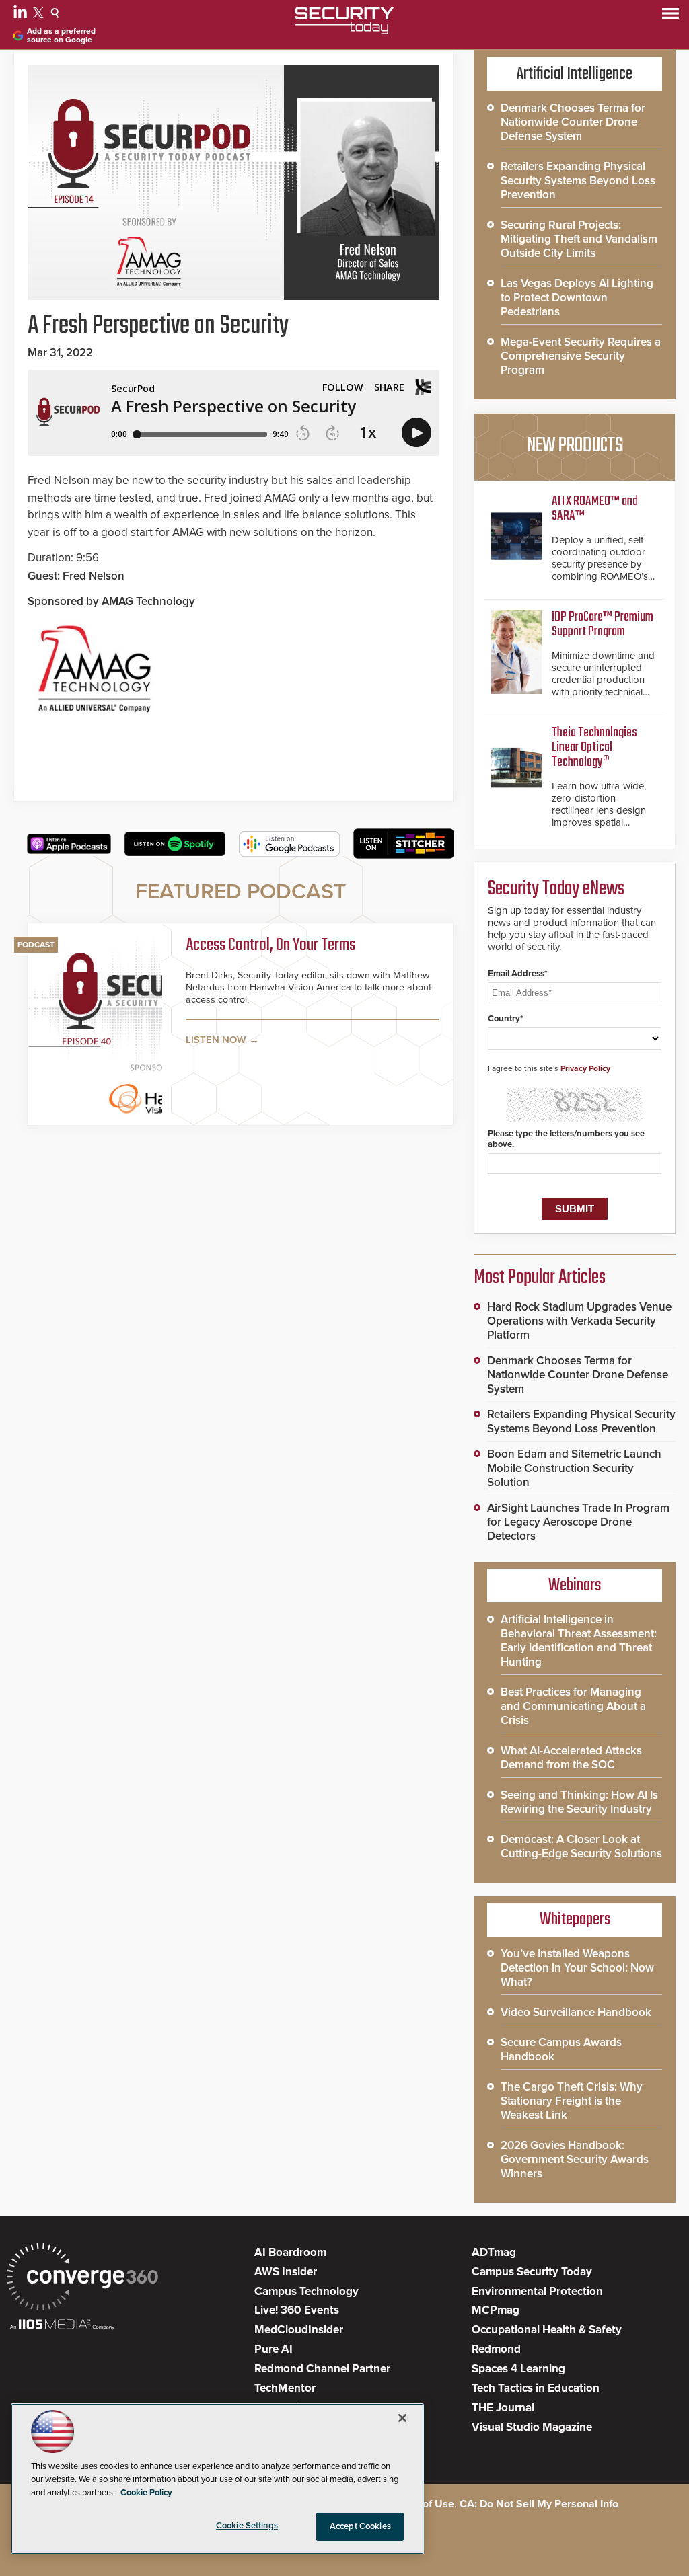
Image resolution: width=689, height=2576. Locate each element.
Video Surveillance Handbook (576, 2012)
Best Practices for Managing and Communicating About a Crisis (573, 1706)
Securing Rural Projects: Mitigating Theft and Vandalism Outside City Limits (579, 239)
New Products (575, 446)
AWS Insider (286, 2272)
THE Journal (503, 2408)
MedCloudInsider (299, 2330)
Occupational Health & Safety (547, 2330)
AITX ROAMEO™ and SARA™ (595, 509)
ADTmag (494, 2252)
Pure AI (274, 2349)
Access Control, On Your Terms (270, 946)
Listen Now (216, 1040)
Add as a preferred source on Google (61, 36)
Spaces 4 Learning (518, 2369)
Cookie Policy (146, 2493)
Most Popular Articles (540, 1278)
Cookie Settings (247, 2526)
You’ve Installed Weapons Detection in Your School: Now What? (577, 1968)
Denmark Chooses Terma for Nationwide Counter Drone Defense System (573, 122)
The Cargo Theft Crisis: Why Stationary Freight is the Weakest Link (572, 2101)
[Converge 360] (82, 2278)
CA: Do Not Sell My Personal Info (539, 2504)
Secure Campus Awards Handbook (561, 2050)
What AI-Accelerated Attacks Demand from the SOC (571, 1758)
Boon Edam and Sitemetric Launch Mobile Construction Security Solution (574, 1468)
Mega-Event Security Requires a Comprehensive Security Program (581, 356)
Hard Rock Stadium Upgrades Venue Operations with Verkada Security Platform (579, 1321)
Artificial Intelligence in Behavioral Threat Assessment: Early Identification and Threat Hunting (579, 1641)
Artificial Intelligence (575, 74)
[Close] (402, 2418)
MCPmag (496, 2310)
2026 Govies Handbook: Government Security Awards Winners (575, 2159)
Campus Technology (306, 2291)
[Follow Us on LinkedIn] (22, 15)
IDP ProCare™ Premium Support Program (603, 624)
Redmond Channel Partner (322, 2369)
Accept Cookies (360, 2526)
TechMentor (285, 2388)
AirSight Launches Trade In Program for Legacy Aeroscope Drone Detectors (578, 1522)
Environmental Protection (537, 2291)
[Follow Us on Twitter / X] (40, 15)
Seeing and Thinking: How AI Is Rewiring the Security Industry (579, 1802)
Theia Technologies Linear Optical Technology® (594, 747)
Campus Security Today (532, 2272)
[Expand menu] (670, 16)
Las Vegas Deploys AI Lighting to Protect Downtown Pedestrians (577, 298)
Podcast (36, 945)
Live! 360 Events (297, 2310)
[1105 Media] (62, 2326)
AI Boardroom (290, 2252)
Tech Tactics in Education (536, 2388)
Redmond (496, 2349)
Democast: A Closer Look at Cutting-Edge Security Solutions (581, 1846)
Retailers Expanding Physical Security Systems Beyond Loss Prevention (578, 181)
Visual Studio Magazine (532, 2427)
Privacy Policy (585, 1068)
